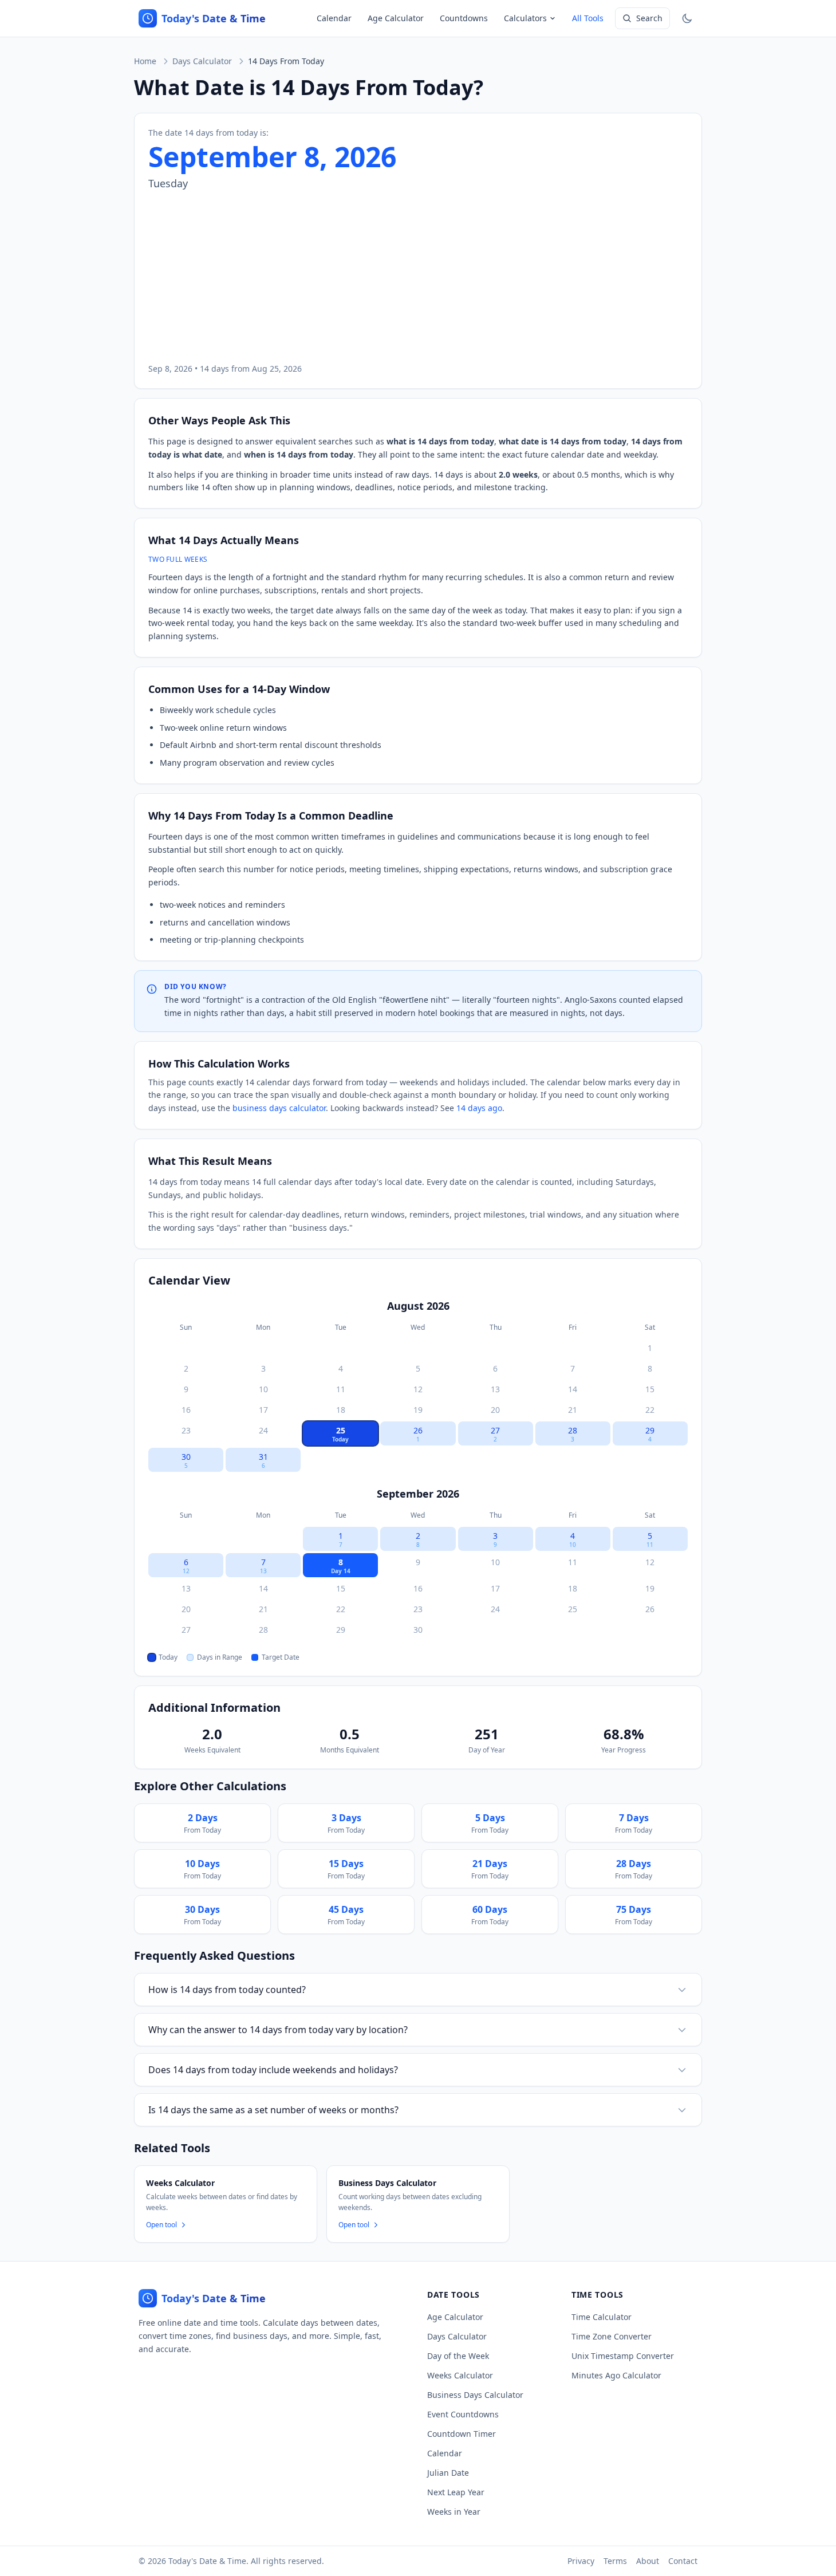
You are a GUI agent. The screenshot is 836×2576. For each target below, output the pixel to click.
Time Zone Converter (612, 2336)
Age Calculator (396, 18)
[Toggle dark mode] (687, 18)
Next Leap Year (456, 2492)
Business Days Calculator (475, 2395)
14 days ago (479, 1108)
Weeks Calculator (460, 2375)
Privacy (581, 2561)
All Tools (588, 18)
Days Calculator (202, 61)
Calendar (334, 18)
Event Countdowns (463, 2414)
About (648, 2561)
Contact (683, 2561)
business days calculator (279, 1108)
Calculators (525, 18)
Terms (615, 2561)
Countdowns (464, 18)
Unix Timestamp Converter (623, 2356)
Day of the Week (458, 2356)
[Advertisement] (418, 277)
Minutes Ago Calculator (616, 2375)
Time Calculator (602, 2317)
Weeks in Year (454, 2512)
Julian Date (448, 2473)
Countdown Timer (462, 2434)
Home (145, 61)
